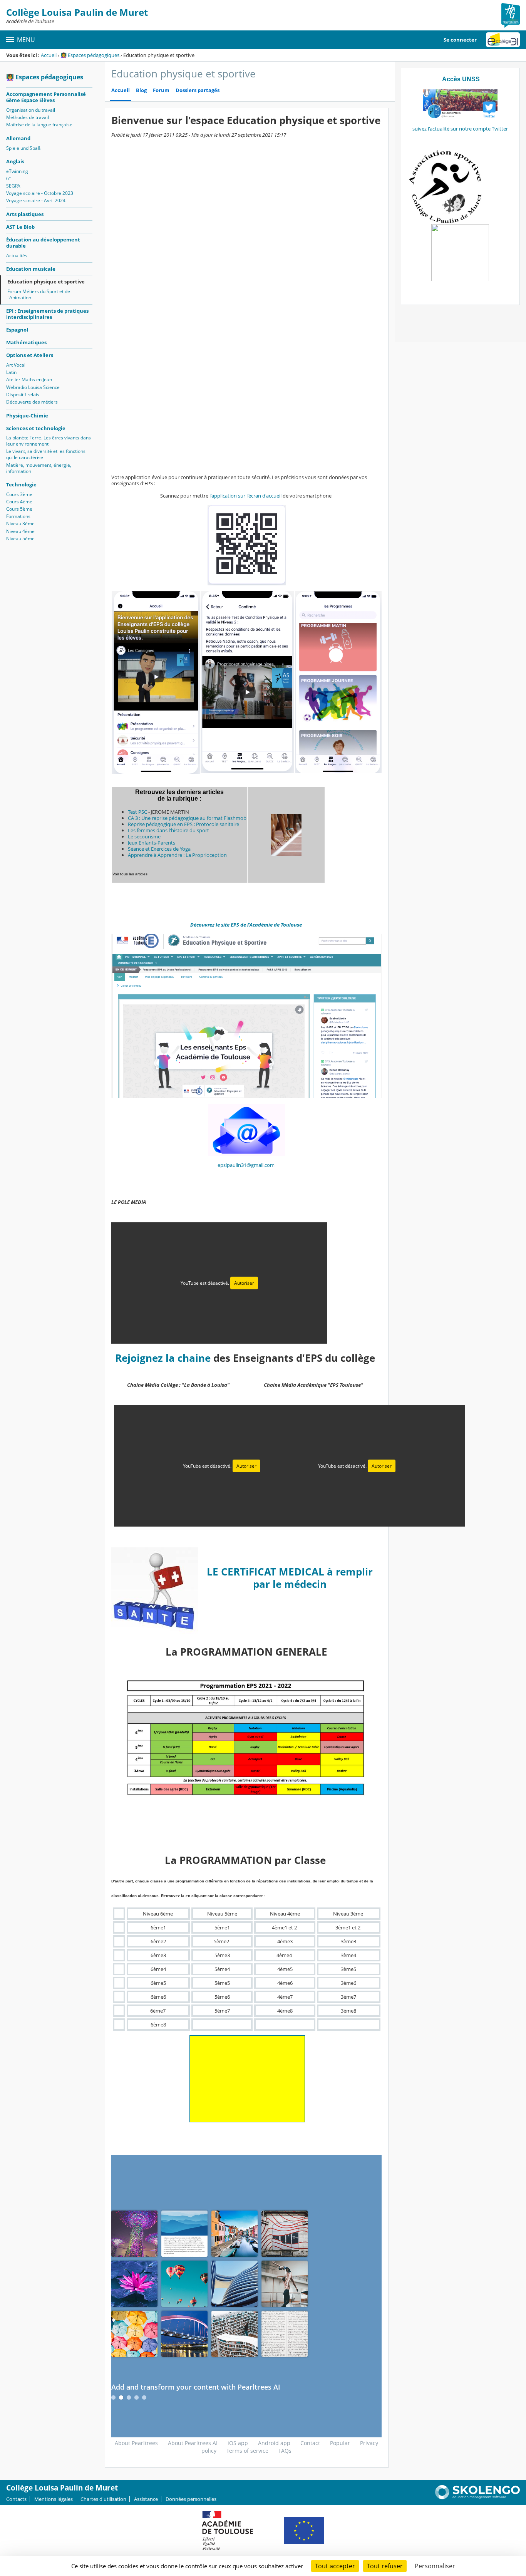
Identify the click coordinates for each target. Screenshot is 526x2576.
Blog (141, 90)
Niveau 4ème (20, 531)
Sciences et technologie (36, 428)
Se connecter (460, 40)
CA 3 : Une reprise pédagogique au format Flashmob (187, 818)
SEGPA (13, 186)
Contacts (16, 2499)
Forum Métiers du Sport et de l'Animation (39, 294)
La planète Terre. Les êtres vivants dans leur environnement (49, 441)
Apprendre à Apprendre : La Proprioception (177, 855)
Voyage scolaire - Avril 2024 (36, 200)
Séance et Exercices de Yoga (159, 849)
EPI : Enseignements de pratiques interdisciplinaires (47, 314)
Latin (11, 372)
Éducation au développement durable (43, 243)
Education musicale (31, 269)
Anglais (15, 161)
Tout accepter (335, 2566)
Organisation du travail (31, 110)
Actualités (17, 256)
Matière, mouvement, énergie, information (39, 468)
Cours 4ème (19, 502)
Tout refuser (385, 2566)
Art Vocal (16, 365)
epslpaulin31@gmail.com (246, 1165)
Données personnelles (191, 2499)
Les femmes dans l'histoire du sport (168, 830)
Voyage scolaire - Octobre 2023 (40, 193)
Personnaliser (435, 2566)
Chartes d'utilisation (103, 2499)
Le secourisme (144, 836)
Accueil (49, 55)
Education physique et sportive (46, 282)
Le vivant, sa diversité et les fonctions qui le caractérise (46, 454)
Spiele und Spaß (23, 148)
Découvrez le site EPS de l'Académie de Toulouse (247, 925)
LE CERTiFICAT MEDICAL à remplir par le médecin (290, 1578)
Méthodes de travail (28, 117)
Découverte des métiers (32, 402)
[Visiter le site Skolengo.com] (477, 2497)
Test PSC (137, 812)
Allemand (18, 138)
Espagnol (17, 330)
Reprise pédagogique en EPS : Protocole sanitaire (183, 824)
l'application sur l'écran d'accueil (245, 496)
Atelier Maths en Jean (29, 380)
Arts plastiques (25, 214)
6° (8, 178)
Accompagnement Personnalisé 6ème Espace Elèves (46, 97)
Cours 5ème (19, 509)
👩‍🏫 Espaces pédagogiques (90, 55)
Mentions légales (54, 2499)
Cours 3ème (19, 494)
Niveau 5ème (20, 539)
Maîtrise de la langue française (39, 125)
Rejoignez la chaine (164, 1358)
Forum (161, 90)
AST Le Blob (20, 227)
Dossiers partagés (198, 90)
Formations (18, 516)
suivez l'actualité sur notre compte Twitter (460, 129)
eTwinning (17, 171)
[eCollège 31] (503, 40)
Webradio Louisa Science (33, 387)
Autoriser (244, 1283)
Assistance (146, 2499)
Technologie (21, 484)
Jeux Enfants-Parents (152, 843)
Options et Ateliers (30, 355)
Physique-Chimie (27, 416)
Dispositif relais (23, 395)
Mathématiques (26, 342)
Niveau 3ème (20, 524)
